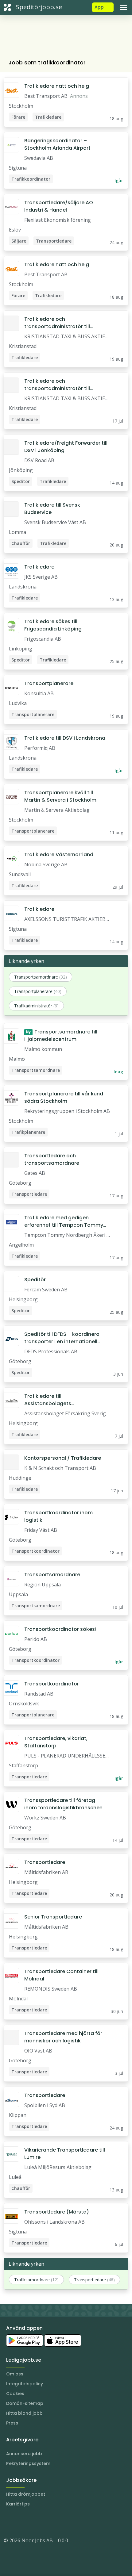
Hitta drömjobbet (26, 2494)
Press (12, 2423)
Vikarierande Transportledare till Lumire (65, 2154)
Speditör (35, 1280)
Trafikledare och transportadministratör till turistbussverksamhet (57, 323)
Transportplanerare (49, 683)
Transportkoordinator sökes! (60, 1629)
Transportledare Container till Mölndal (61, 1975)
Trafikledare (39, 567)
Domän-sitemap (25, 2403)
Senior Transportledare (53, 1917)
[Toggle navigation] (123, 7)
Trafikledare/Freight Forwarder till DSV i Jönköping (66, 447)
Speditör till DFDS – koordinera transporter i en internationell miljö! (62, 1338)
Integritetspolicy (25, 2384)
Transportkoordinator (52, 1684)
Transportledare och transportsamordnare (52, 1159)
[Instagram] (9, 2522)
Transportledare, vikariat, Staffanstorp (56, 1742)
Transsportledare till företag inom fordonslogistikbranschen (63, 1804)
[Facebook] (33, 2522)
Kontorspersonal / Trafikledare (63, 1458)
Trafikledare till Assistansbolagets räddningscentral (48, 1400)
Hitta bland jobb (24, 2413)
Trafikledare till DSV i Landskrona (65, 738)
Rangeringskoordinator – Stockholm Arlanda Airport (57, 144)
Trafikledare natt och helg (57, 86)
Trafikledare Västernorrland (59, 855)
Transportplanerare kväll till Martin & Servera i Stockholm (60, 796)
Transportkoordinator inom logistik (58, 1516)
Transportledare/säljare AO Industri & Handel (59, 206)
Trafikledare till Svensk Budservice (52, 509)
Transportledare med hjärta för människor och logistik (63, 2037)
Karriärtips (18, 2504)
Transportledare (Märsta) (57, 2212)
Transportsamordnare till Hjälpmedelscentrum (61, 1035)
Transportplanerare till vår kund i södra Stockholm (65, 1097)
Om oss (15, 2374)
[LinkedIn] (21, 2522)
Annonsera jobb (24, 2454)
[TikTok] (45, 2522)
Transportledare (45, 1862)
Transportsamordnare (52, 1575)
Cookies (15, 2394)
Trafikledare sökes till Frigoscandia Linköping (53, 625)
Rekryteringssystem (28, 2463)
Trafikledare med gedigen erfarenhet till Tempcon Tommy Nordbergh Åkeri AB (64, 1221)
